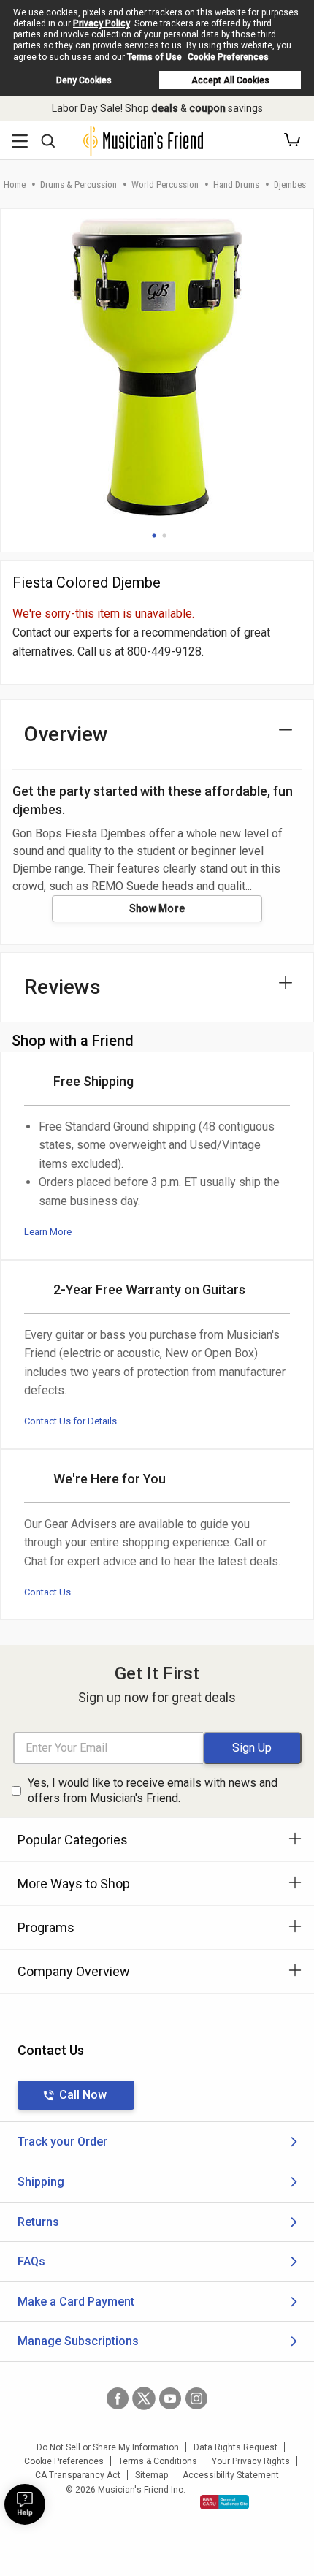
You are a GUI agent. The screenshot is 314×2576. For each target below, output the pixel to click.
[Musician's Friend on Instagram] (196, 2398)
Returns (38, 2222)
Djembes (290, 185)
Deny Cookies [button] (84, 80)
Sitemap (152, 2475)
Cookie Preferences (228, 57)
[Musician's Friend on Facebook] (118, 2398)
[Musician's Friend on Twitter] (144, 2398)
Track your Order (62, 2142)
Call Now (83, 2095)
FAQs (31, 2261)
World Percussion (165, 185)
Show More (157, 908)
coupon (207, 108)
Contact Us (47, 1592)
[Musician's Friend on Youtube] (170, 2398)
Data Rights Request (235, 2447)
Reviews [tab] (62, 987)
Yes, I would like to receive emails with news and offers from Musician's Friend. (153, 1790)
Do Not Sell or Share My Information (108, 2447)
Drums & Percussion (78, 185)
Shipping (41, 2182)
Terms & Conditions (158, 2461)
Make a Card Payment (76, 2302)
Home (15, 185)
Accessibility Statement (231, 2475)
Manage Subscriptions (78, 2341)
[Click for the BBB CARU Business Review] (225, 2502)
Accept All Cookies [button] (230, 80)
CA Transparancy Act (78, 2475)
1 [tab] (154, 536)
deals (165, 108)
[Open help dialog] (25, 2504)
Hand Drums (236, 185)
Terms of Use (154, 57)
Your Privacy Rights (251, 2461)
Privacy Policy (102, 23)
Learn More (48, 1232)
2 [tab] (164, 536)
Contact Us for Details (70, 1421)
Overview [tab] (66, 734)
